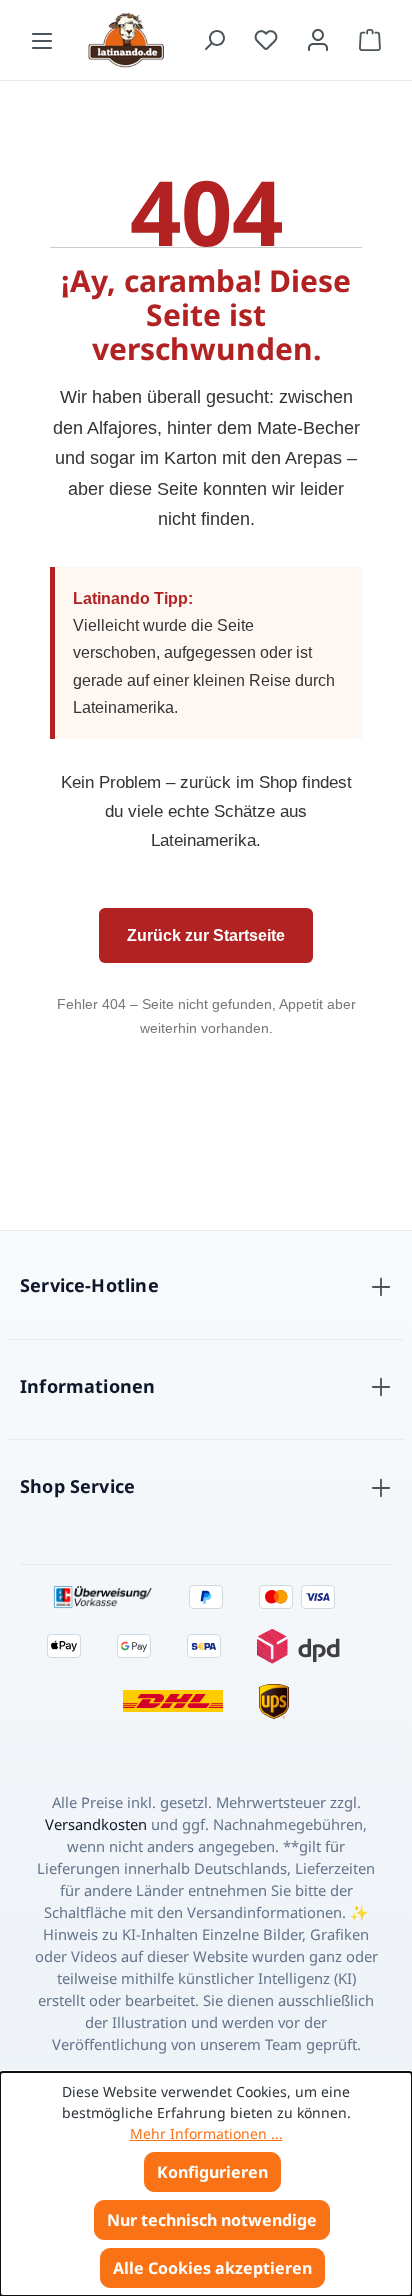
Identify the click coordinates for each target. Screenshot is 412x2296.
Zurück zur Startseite (206, 935)
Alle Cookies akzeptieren (212, 2268)
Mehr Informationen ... (206, 2133)
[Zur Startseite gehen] (127, 40)
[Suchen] (214, 40)
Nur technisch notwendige (212, 2220)
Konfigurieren (212, 2172)
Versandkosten (96, 1824)
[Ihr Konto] (318, 40)
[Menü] (42, 40)
